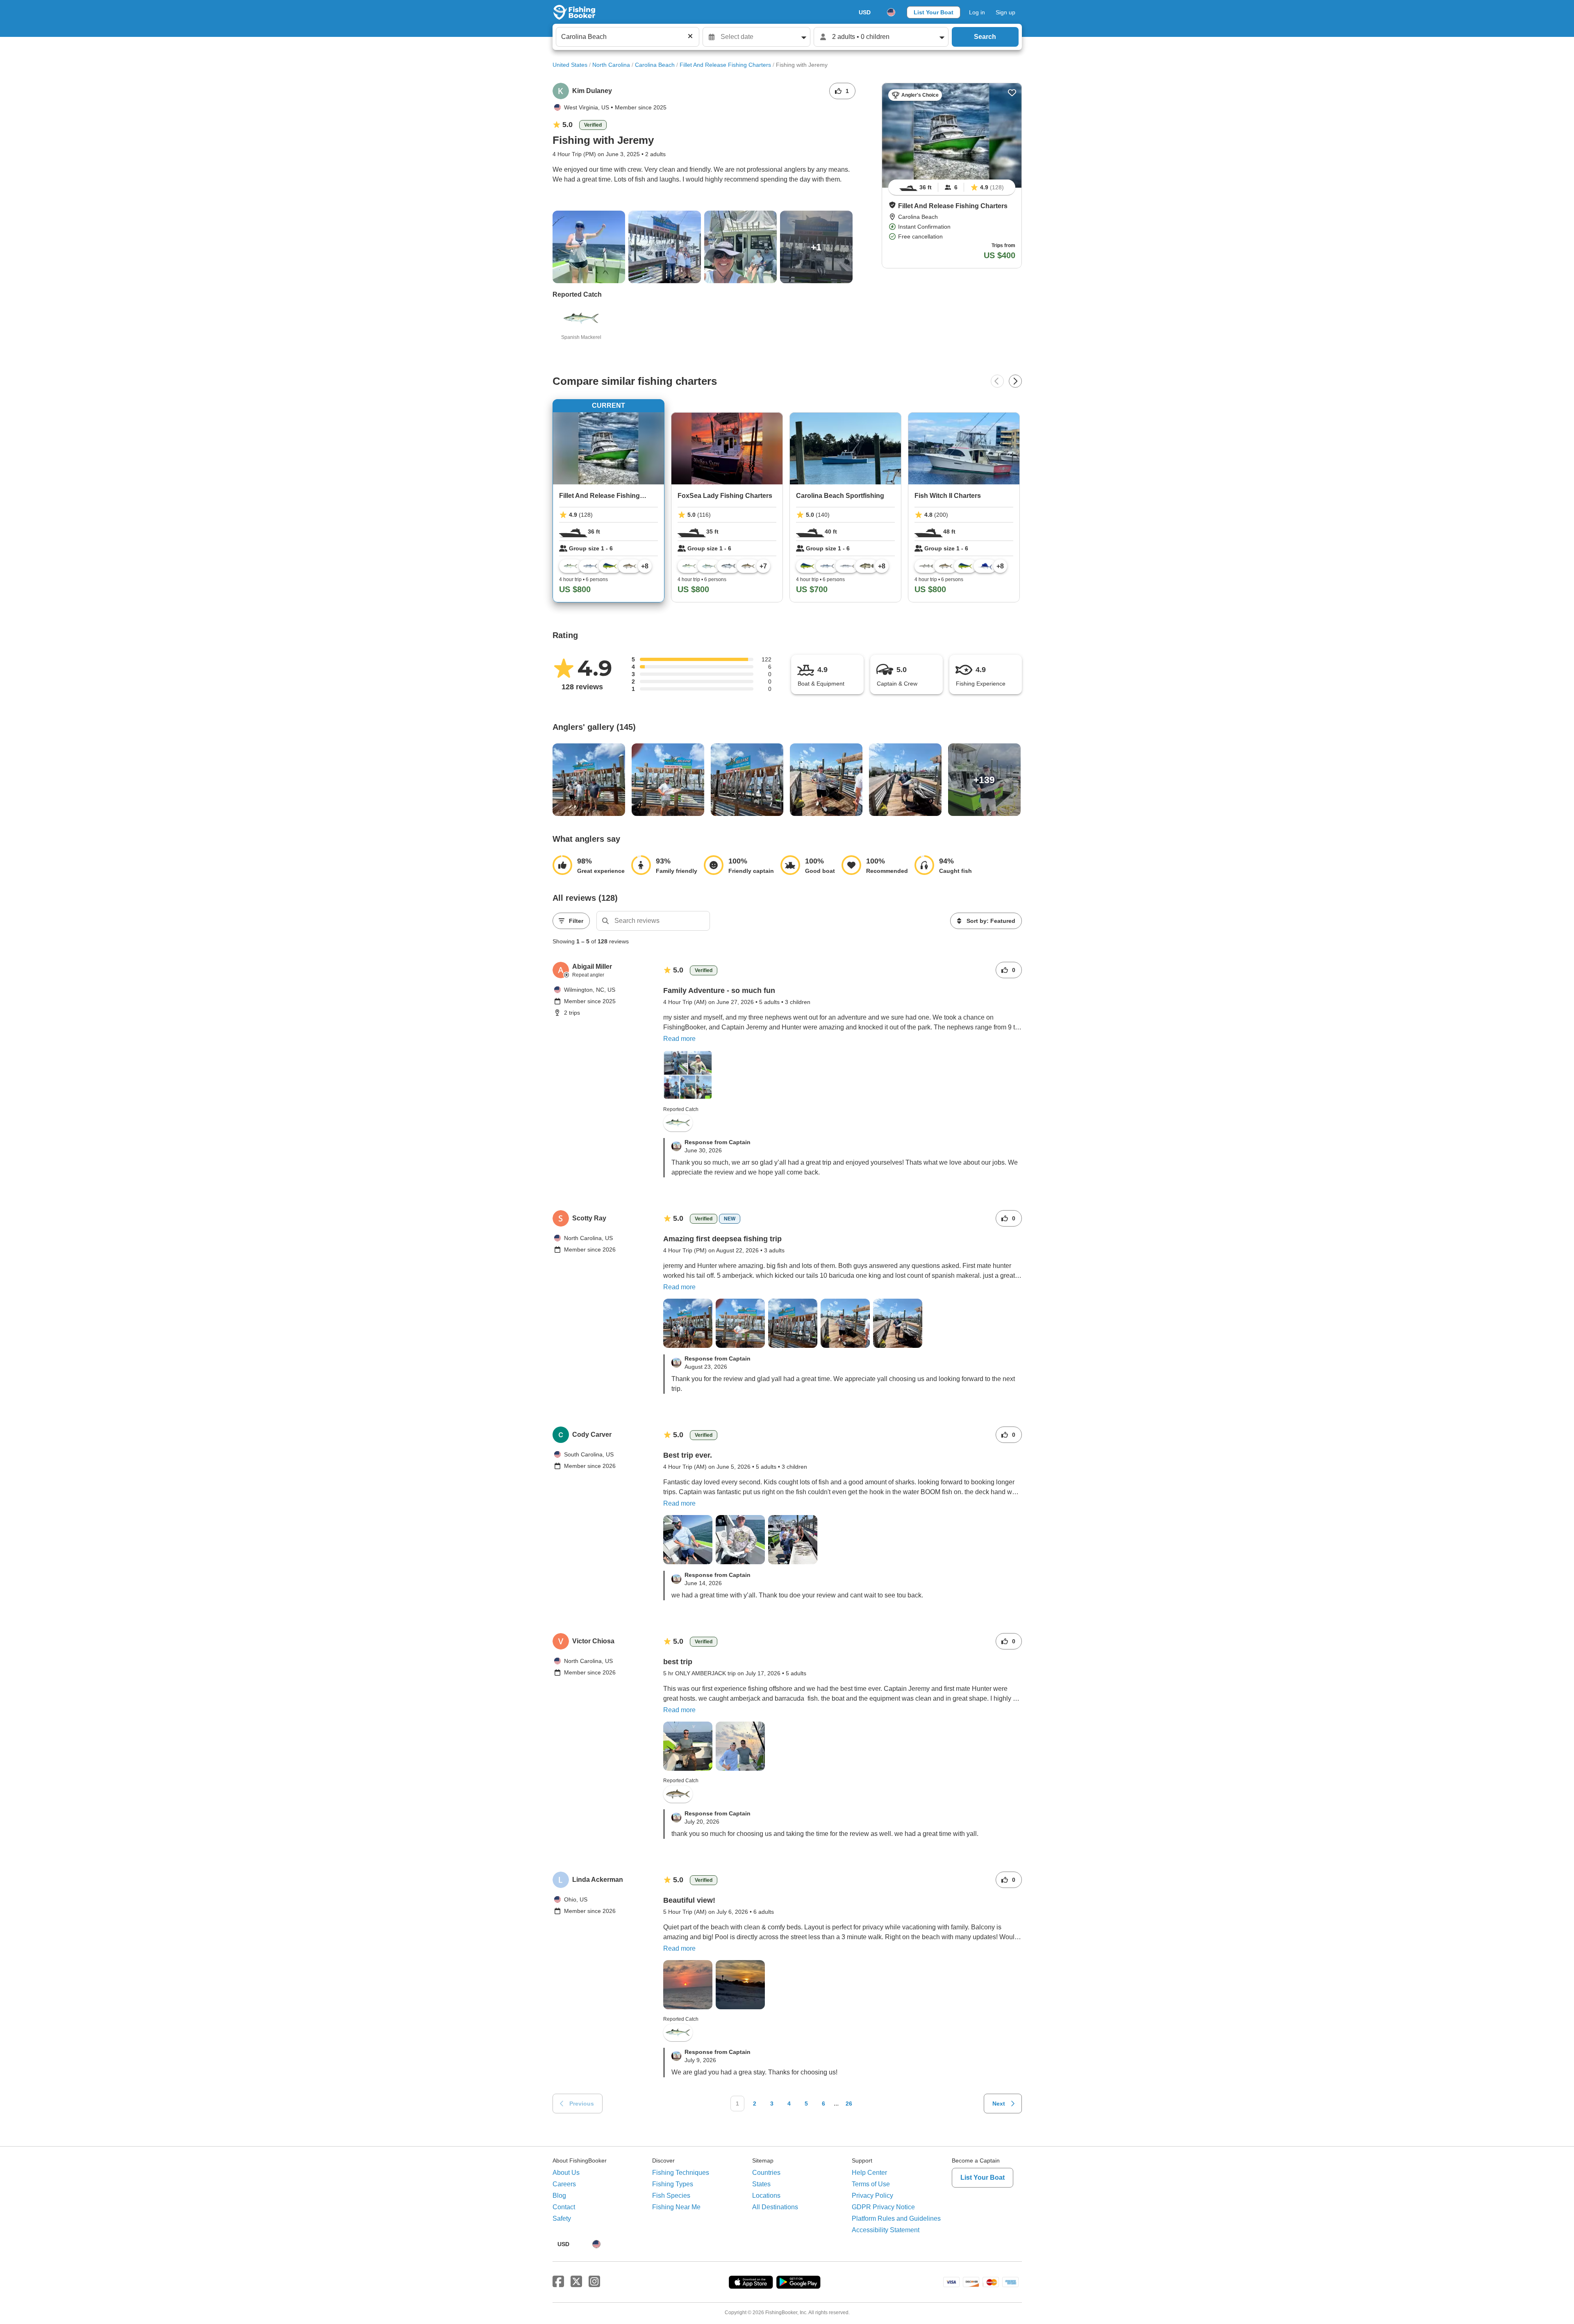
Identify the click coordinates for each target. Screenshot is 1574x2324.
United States (570, 65)
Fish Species (671, 2196)
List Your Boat (934, 12)
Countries (766, 2173)
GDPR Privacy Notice (883, 2207)
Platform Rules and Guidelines (896, 2218)
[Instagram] (594, 2282)
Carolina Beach (655, 65)
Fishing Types (673, 2184)
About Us (566, 2173)
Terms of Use (871, 2184)
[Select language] (891, 12)
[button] (892, 205)
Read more (679, 1039)
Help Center (869, 2173)
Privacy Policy (872, 2196)
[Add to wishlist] (1012, 93)
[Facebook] (558, 2282)
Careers (564, 2184)
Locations (766, 2196)
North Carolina (611, 65)
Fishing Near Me (676, 2207)
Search (985, 37)
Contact (564, 2207)
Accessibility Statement (886, 2230)
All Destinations (775, 2207)
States (761, 2184)
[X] (576, 2282)
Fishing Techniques (681, 2173)
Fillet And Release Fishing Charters (725, 65)
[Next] (1015, 381)
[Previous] (997, 381)
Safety (562, 2218)
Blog (559, 2196)
